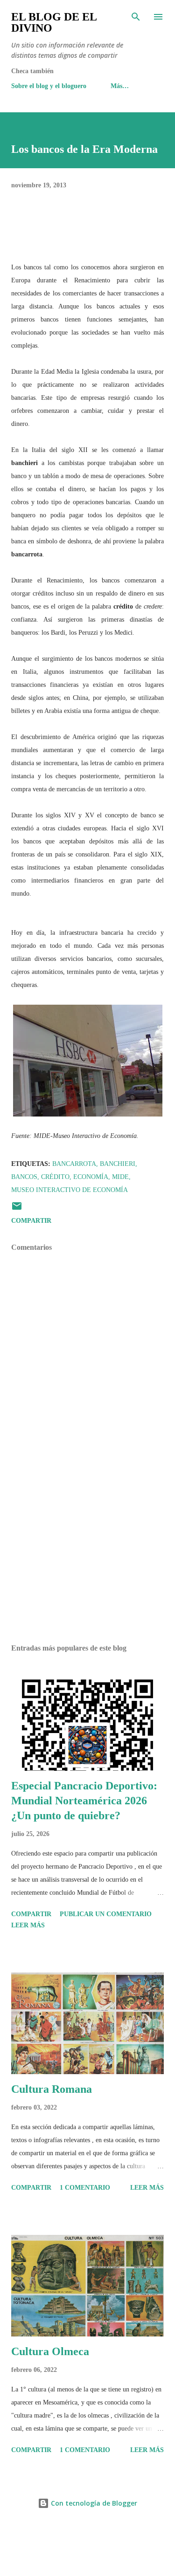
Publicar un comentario (106, 1914)
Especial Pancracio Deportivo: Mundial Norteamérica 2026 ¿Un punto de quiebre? (84, 1801)
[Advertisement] (87, 1556)
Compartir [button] (31, 1221)
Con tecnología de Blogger (93, 2503)
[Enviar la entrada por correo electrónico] (17, 1209)
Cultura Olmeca (50, 2351)
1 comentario (85, 2188)
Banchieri (118, 1164)
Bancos (24, 1177)
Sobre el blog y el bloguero (49, 86)
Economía (91, 1177)
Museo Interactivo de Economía (70, 1190)
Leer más (28, 1925)
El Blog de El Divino (54, 22)
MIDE (120, 1177)
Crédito (55, 1177)
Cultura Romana (52, 2089)
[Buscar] (136, 17)
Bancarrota (74, 1164)
